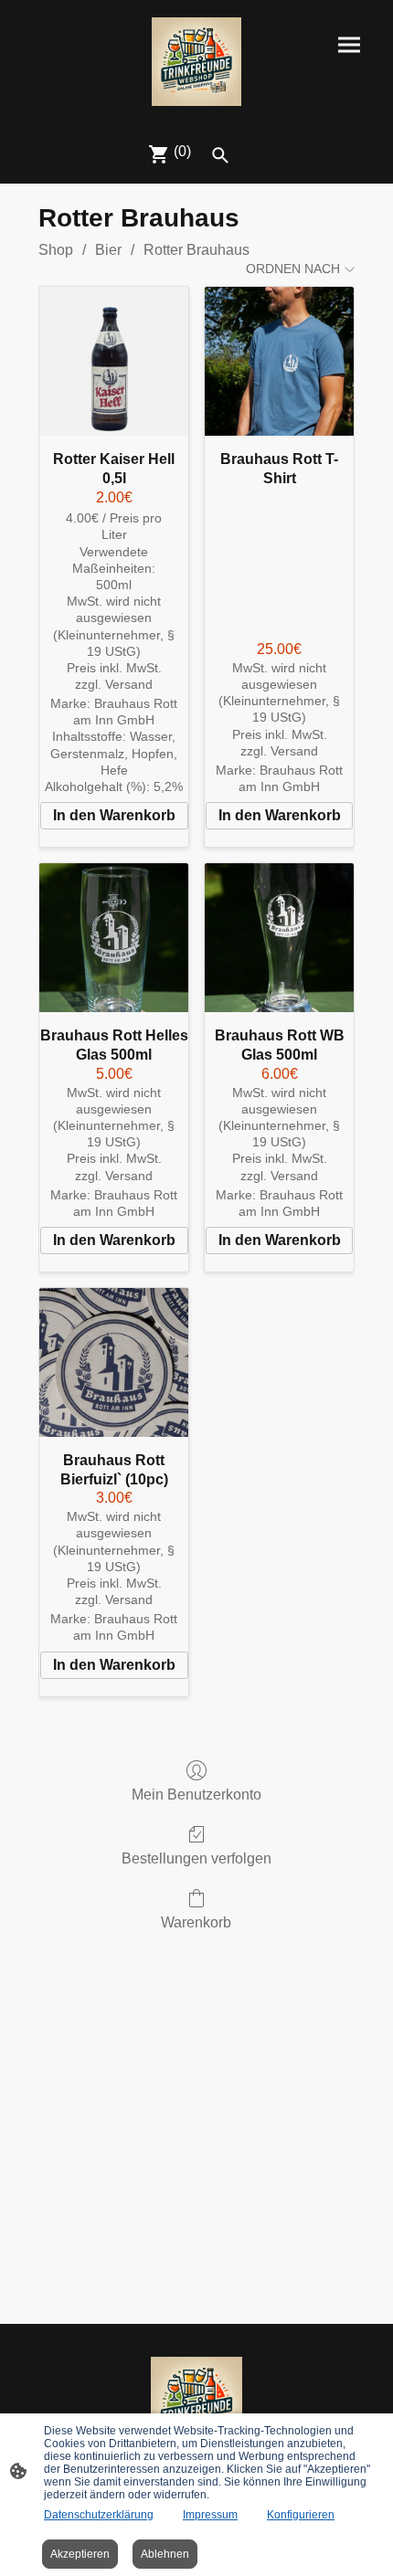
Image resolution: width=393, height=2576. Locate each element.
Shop (56, 250)
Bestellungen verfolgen (196, 1858)
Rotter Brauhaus (196, 250)
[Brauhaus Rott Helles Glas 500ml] (114, 938)
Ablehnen (165, 2554)
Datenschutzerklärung (99, 2515)
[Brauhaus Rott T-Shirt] (279, 361)
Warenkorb (196, 1922)
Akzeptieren (80, 2554)
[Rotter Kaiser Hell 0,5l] (114, 361)
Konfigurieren (301, 2515)
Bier (108, 250)
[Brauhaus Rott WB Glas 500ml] (279, 938)
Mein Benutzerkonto (196, 1795)
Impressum (210, 2515)
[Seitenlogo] (196, 62)
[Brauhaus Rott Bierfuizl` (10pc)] (114, 1362)
